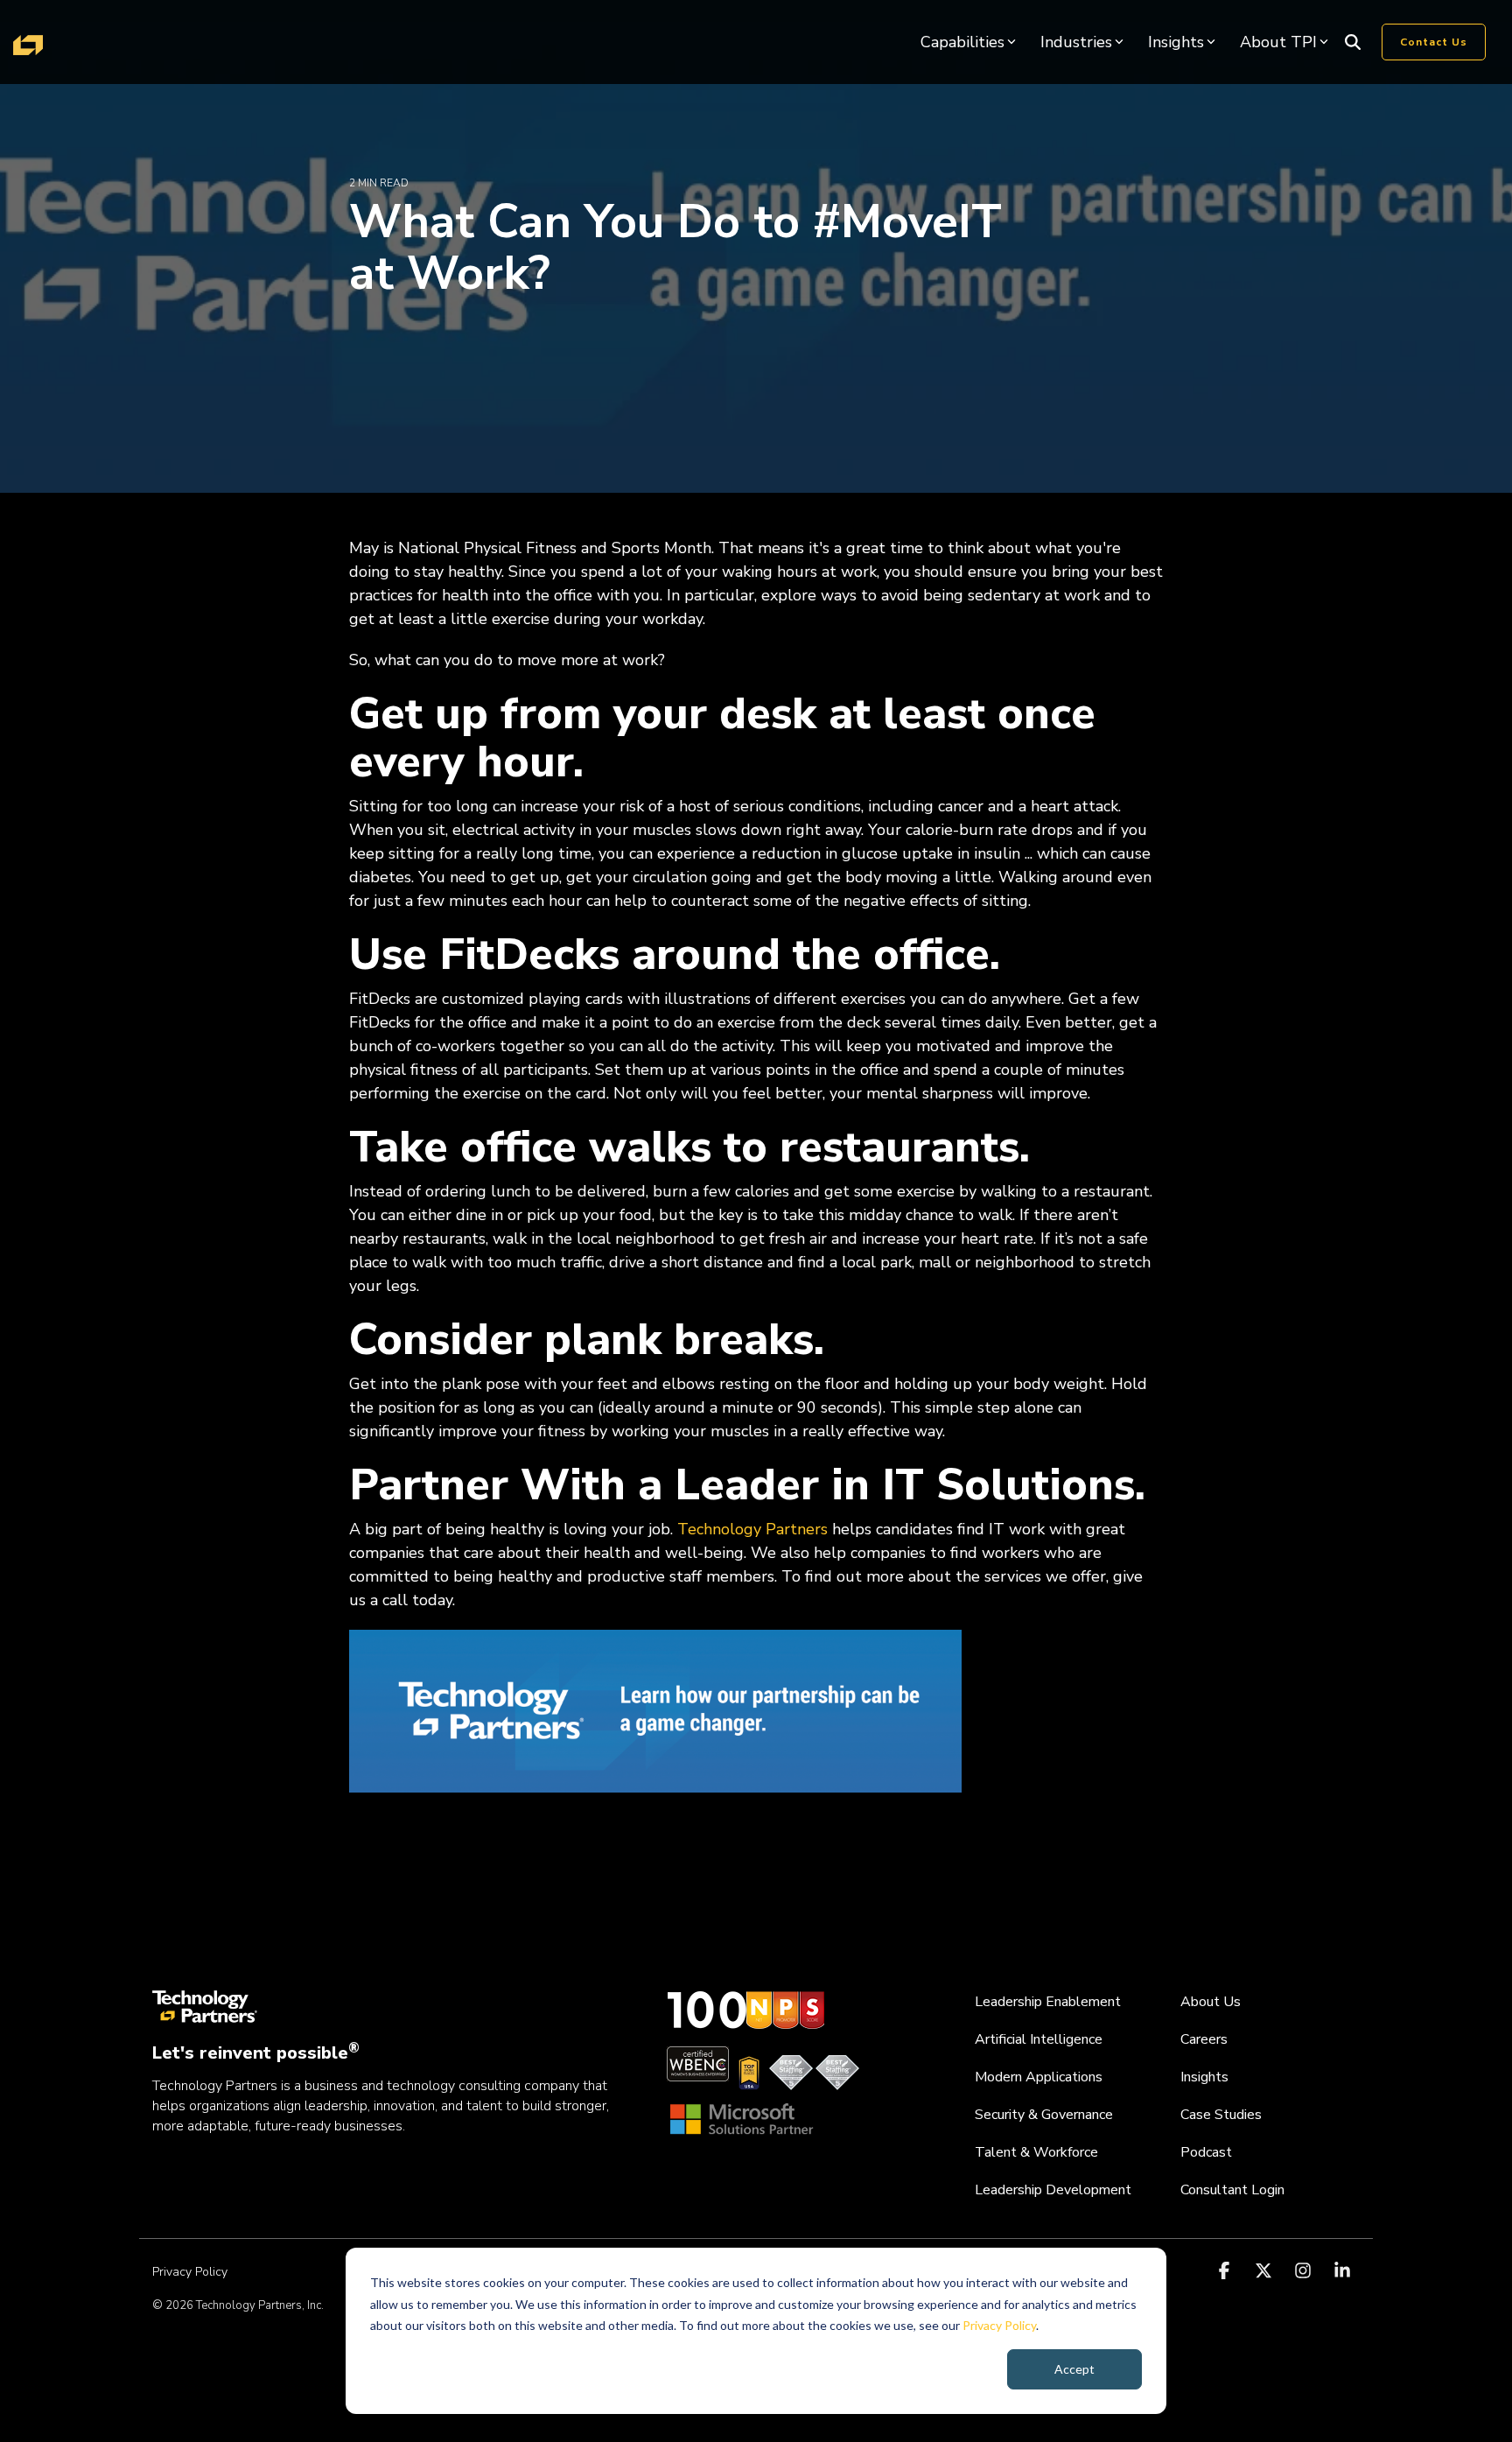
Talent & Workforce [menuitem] (1036, 2152)
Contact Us (1434, 42)
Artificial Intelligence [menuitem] (1039, 2039)
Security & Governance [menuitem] (1044, 2115)
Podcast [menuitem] (1206, 2152)
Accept (1074, 2369)
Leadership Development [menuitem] (1053, 2190)
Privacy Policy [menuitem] (190, 2272)
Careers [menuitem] (1204, 2039)
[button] (1226, 2271)
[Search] (1353, 42)
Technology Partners (752, 1529)
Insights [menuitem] (1204, 2077)
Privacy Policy (999, 2325)
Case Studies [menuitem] (1221, 2115)
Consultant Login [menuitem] (1232, 2190)
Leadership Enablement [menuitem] (1048, 2002)
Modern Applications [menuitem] (1039, 2077)
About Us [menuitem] (1211, 2002)
